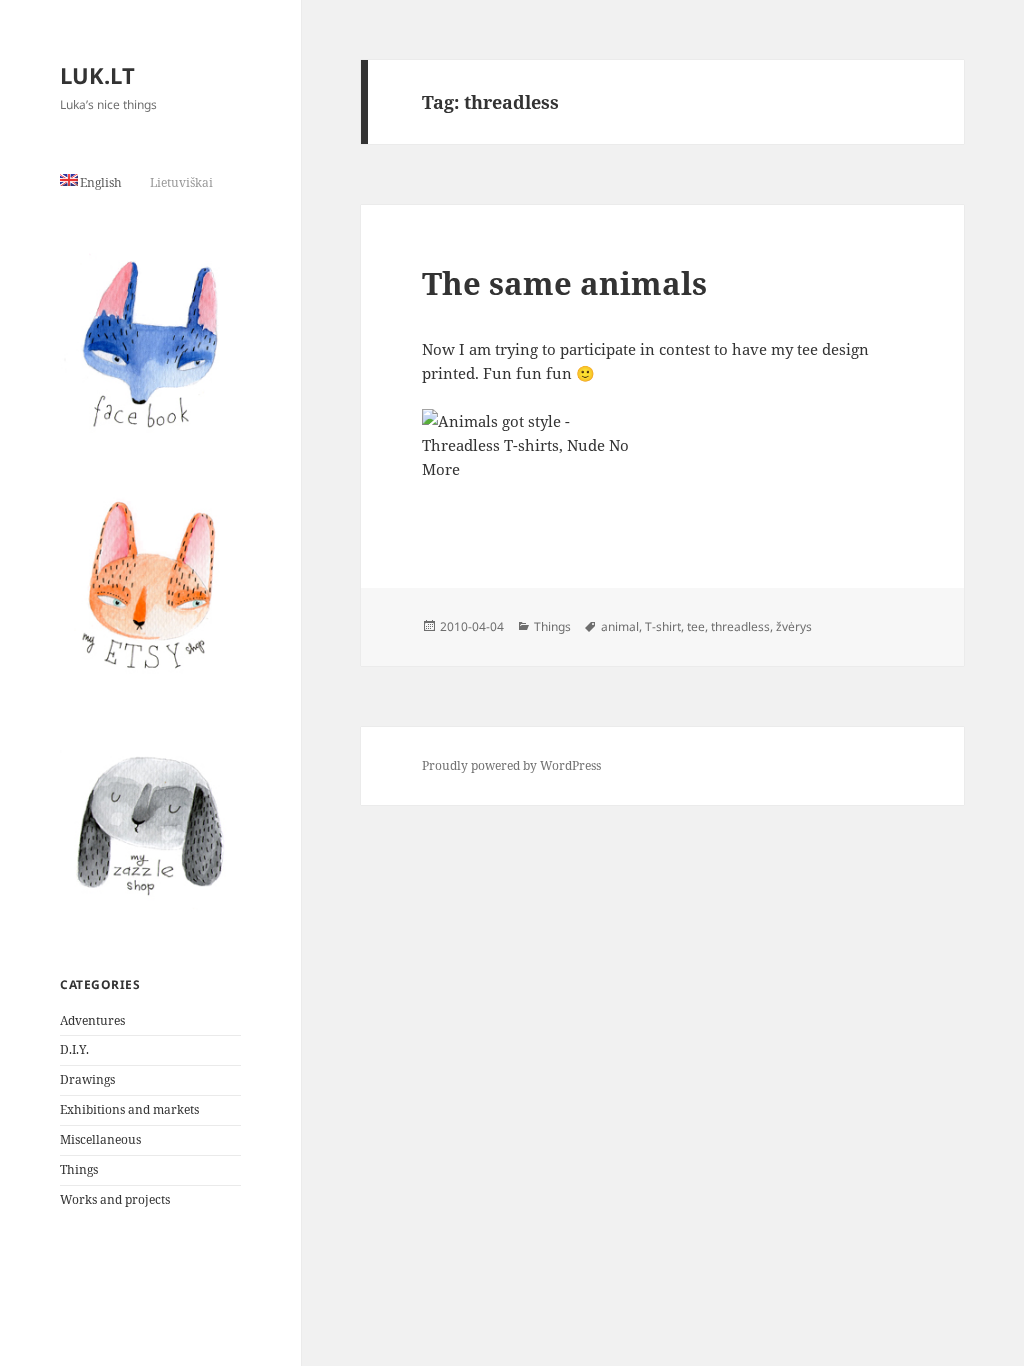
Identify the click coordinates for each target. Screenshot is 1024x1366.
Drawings (87, 1079)
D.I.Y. (74, 1049)
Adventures (92, 1020)
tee (696, 626)
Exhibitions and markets (129, 1109)
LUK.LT (97, 75)
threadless (740, 626)
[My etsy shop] (150, 584)
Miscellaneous (100, 1139)
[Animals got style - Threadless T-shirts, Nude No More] (663, 468)
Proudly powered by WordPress (511, 765)
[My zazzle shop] (150, 825)
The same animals (564, 283)
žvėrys (794, 626)
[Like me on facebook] (150, 343)
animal (620, 626)
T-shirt (663, 626)
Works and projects (115, 1199)
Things (79, 1169)
